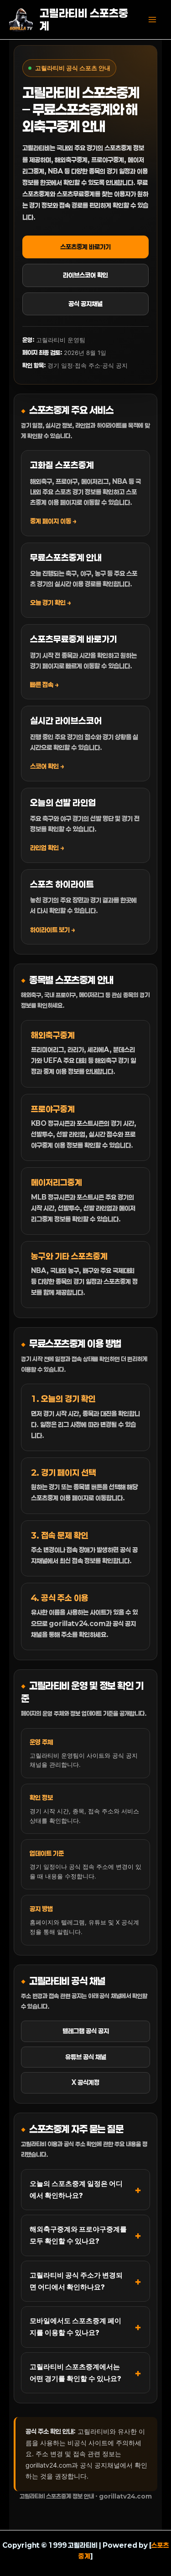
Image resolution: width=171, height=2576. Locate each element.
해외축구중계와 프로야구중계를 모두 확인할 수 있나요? (78, 2235)
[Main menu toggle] (152, 20)
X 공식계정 (85, 2082)
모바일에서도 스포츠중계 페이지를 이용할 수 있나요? (75, 2327)
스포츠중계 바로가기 (85, 247)
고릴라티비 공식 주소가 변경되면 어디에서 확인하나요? (76, 2281)
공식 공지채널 (85, 304)
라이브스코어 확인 (85, 275)
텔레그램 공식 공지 (86, 2031)
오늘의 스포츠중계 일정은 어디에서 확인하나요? (76, 2189)
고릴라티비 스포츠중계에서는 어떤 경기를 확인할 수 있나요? (75, 2373)
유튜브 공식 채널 (86, 2057)
